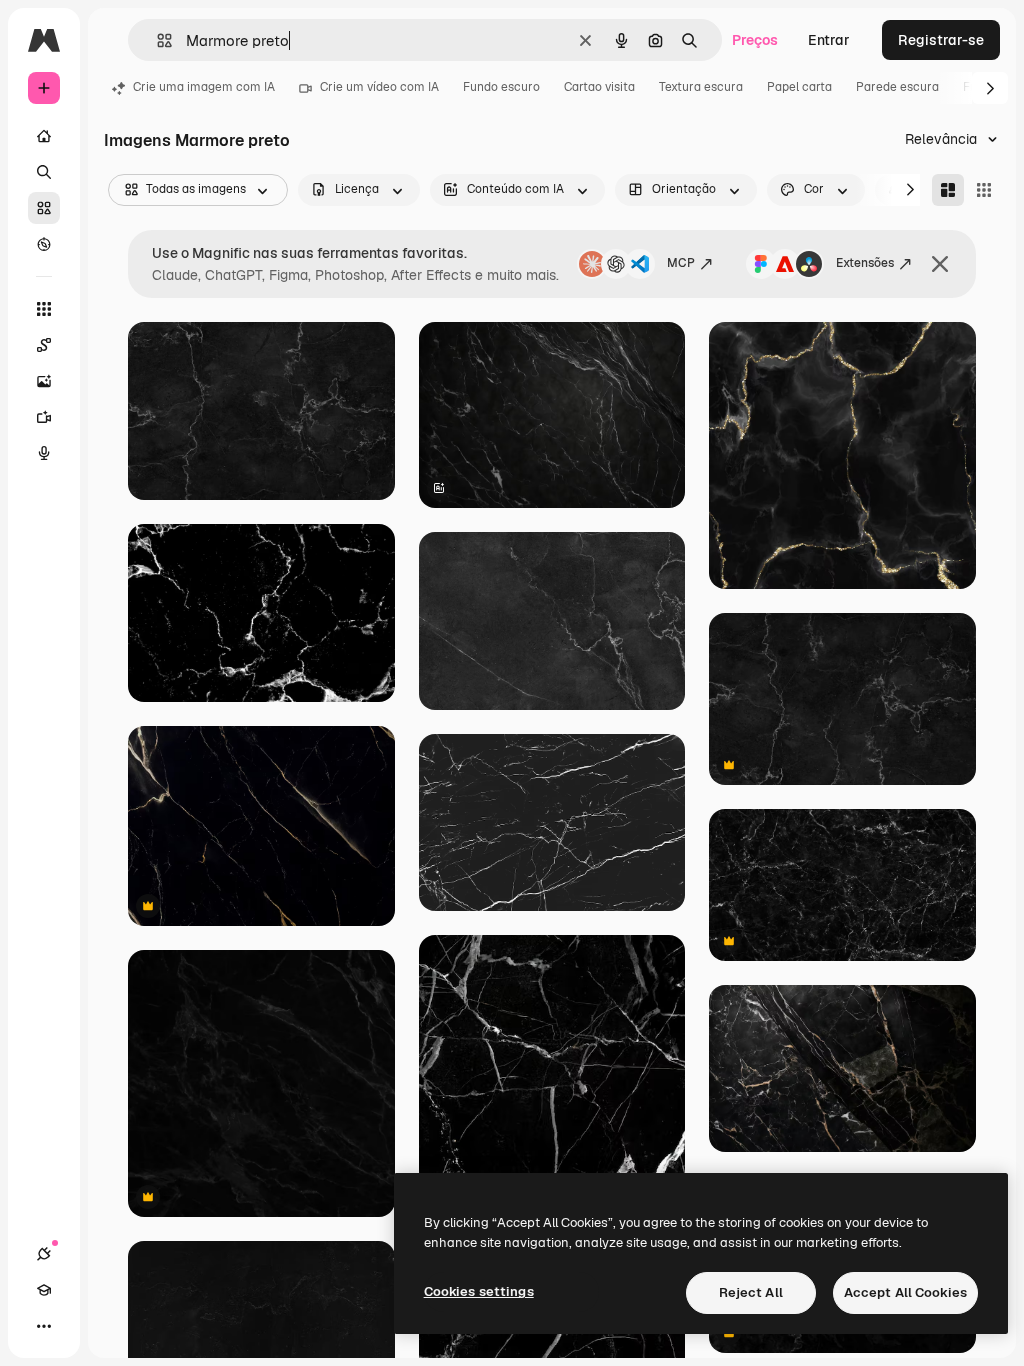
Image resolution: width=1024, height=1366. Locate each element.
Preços (755, 40)
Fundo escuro (501, 87)
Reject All (751, 1292)
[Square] (984, 190)
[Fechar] (940, 264)
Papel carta (799, 87)
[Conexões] (44, 1254)
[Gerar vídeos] (44, 417)
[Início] (44, 136)
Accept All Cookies (905, 1292)
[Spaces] (44, 345)
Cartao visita (599, 87)
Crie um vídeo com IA (379, 87)
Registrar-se (941, 40)
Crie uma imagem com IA (204, 87)
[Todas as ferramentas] (44, 309)
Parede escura (897, 87)
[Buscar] (44, 172)
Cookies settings (479, 1291)
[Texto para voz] (44, 453)
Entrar (829, 40)
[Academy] (44, 1290)
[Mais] (44, 1326)
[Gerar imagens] (44, 381)
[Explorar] (44, 244)
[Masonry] (948, 190)
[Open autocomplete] (156, 40)
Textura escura (701, 87)
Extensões (865, 263)
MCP (681, 263)
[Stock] (44, 208)
